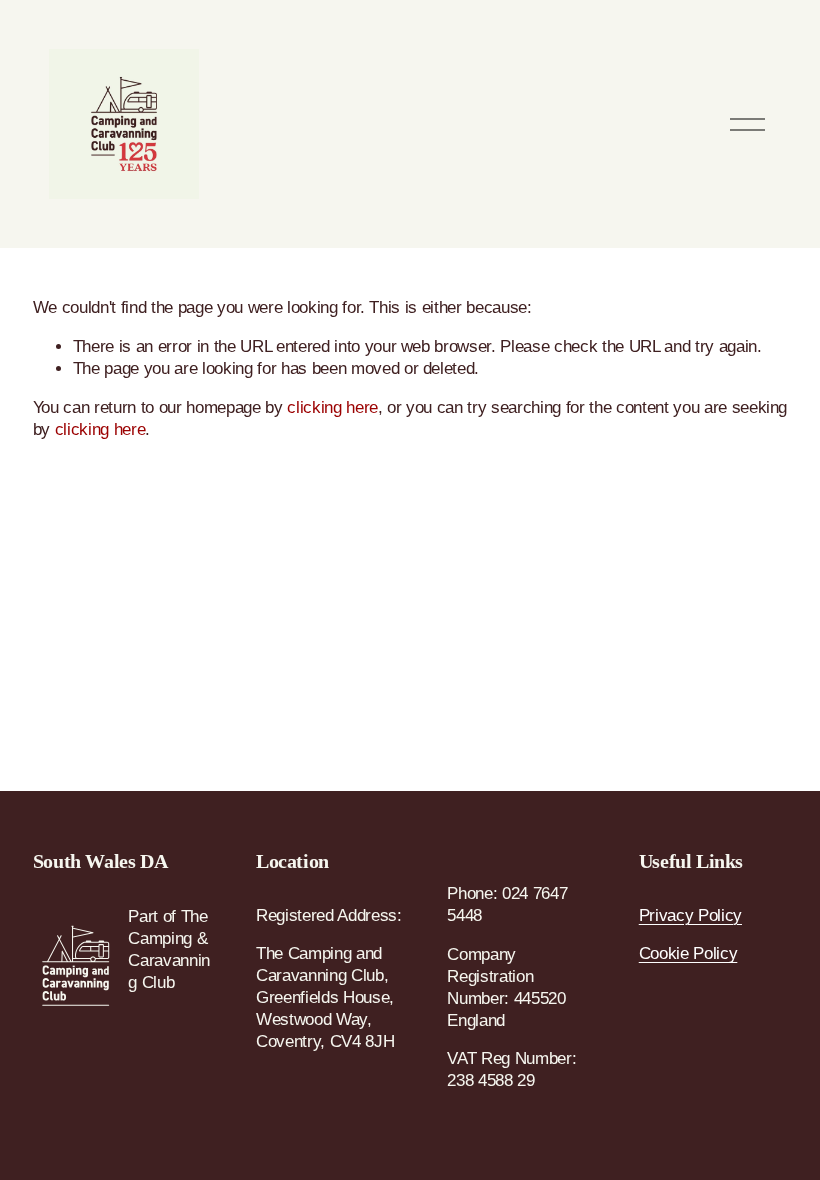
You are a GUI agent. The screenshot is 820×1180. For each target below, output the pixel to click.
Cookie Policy (688, 953)
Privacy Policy (690, 915)
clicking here (332, 407)
